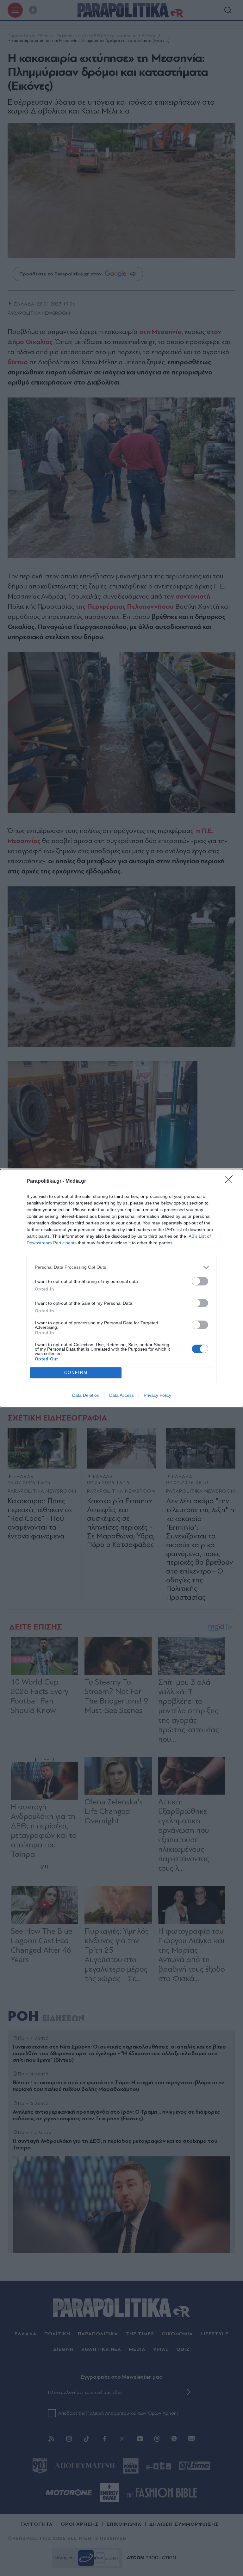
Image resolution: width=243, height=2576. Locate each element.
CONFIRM (76, 1373)
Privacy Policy (157, 1395)
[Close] (231, 1181)
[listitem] (121, 1267)
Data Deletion (86, 1395)
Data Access (121, 1395)
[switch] (200, 1281)
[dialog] (121, 1288)
